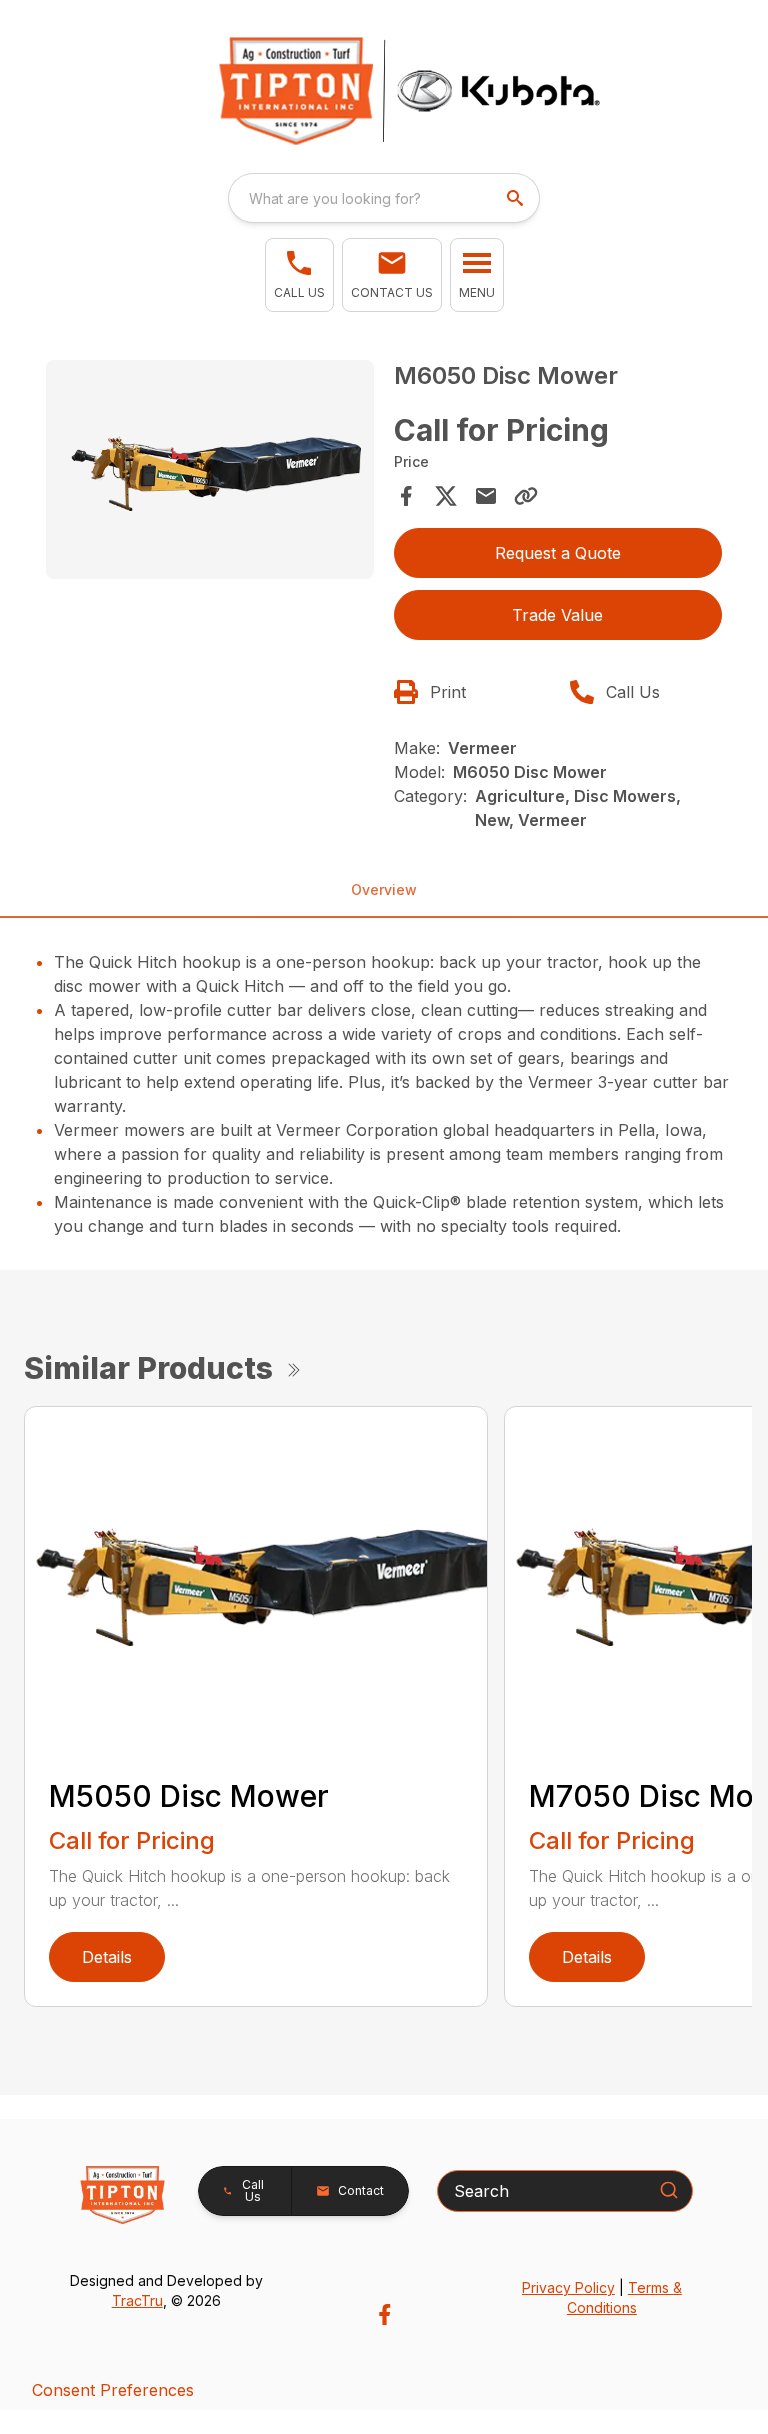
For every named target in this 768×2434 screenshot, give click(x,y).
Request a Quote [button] (558, 553)
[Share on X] (446, 496)
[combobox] (384, 198)
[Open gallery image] (210, 469)
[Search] (669, 2190)
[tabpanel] (210, 472)
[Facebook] (384, 2314)
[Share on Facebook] (406, 496)
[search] (517, 198)
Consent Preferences (113, 2390)
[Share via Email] (486, 496)
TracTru (137, 2300)
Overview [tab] (384, 889)
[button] (299, 275)
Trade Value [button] (557, 615)
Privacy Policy (568, 2287)
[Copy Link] (526, 496)
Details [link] (107, 1957)
